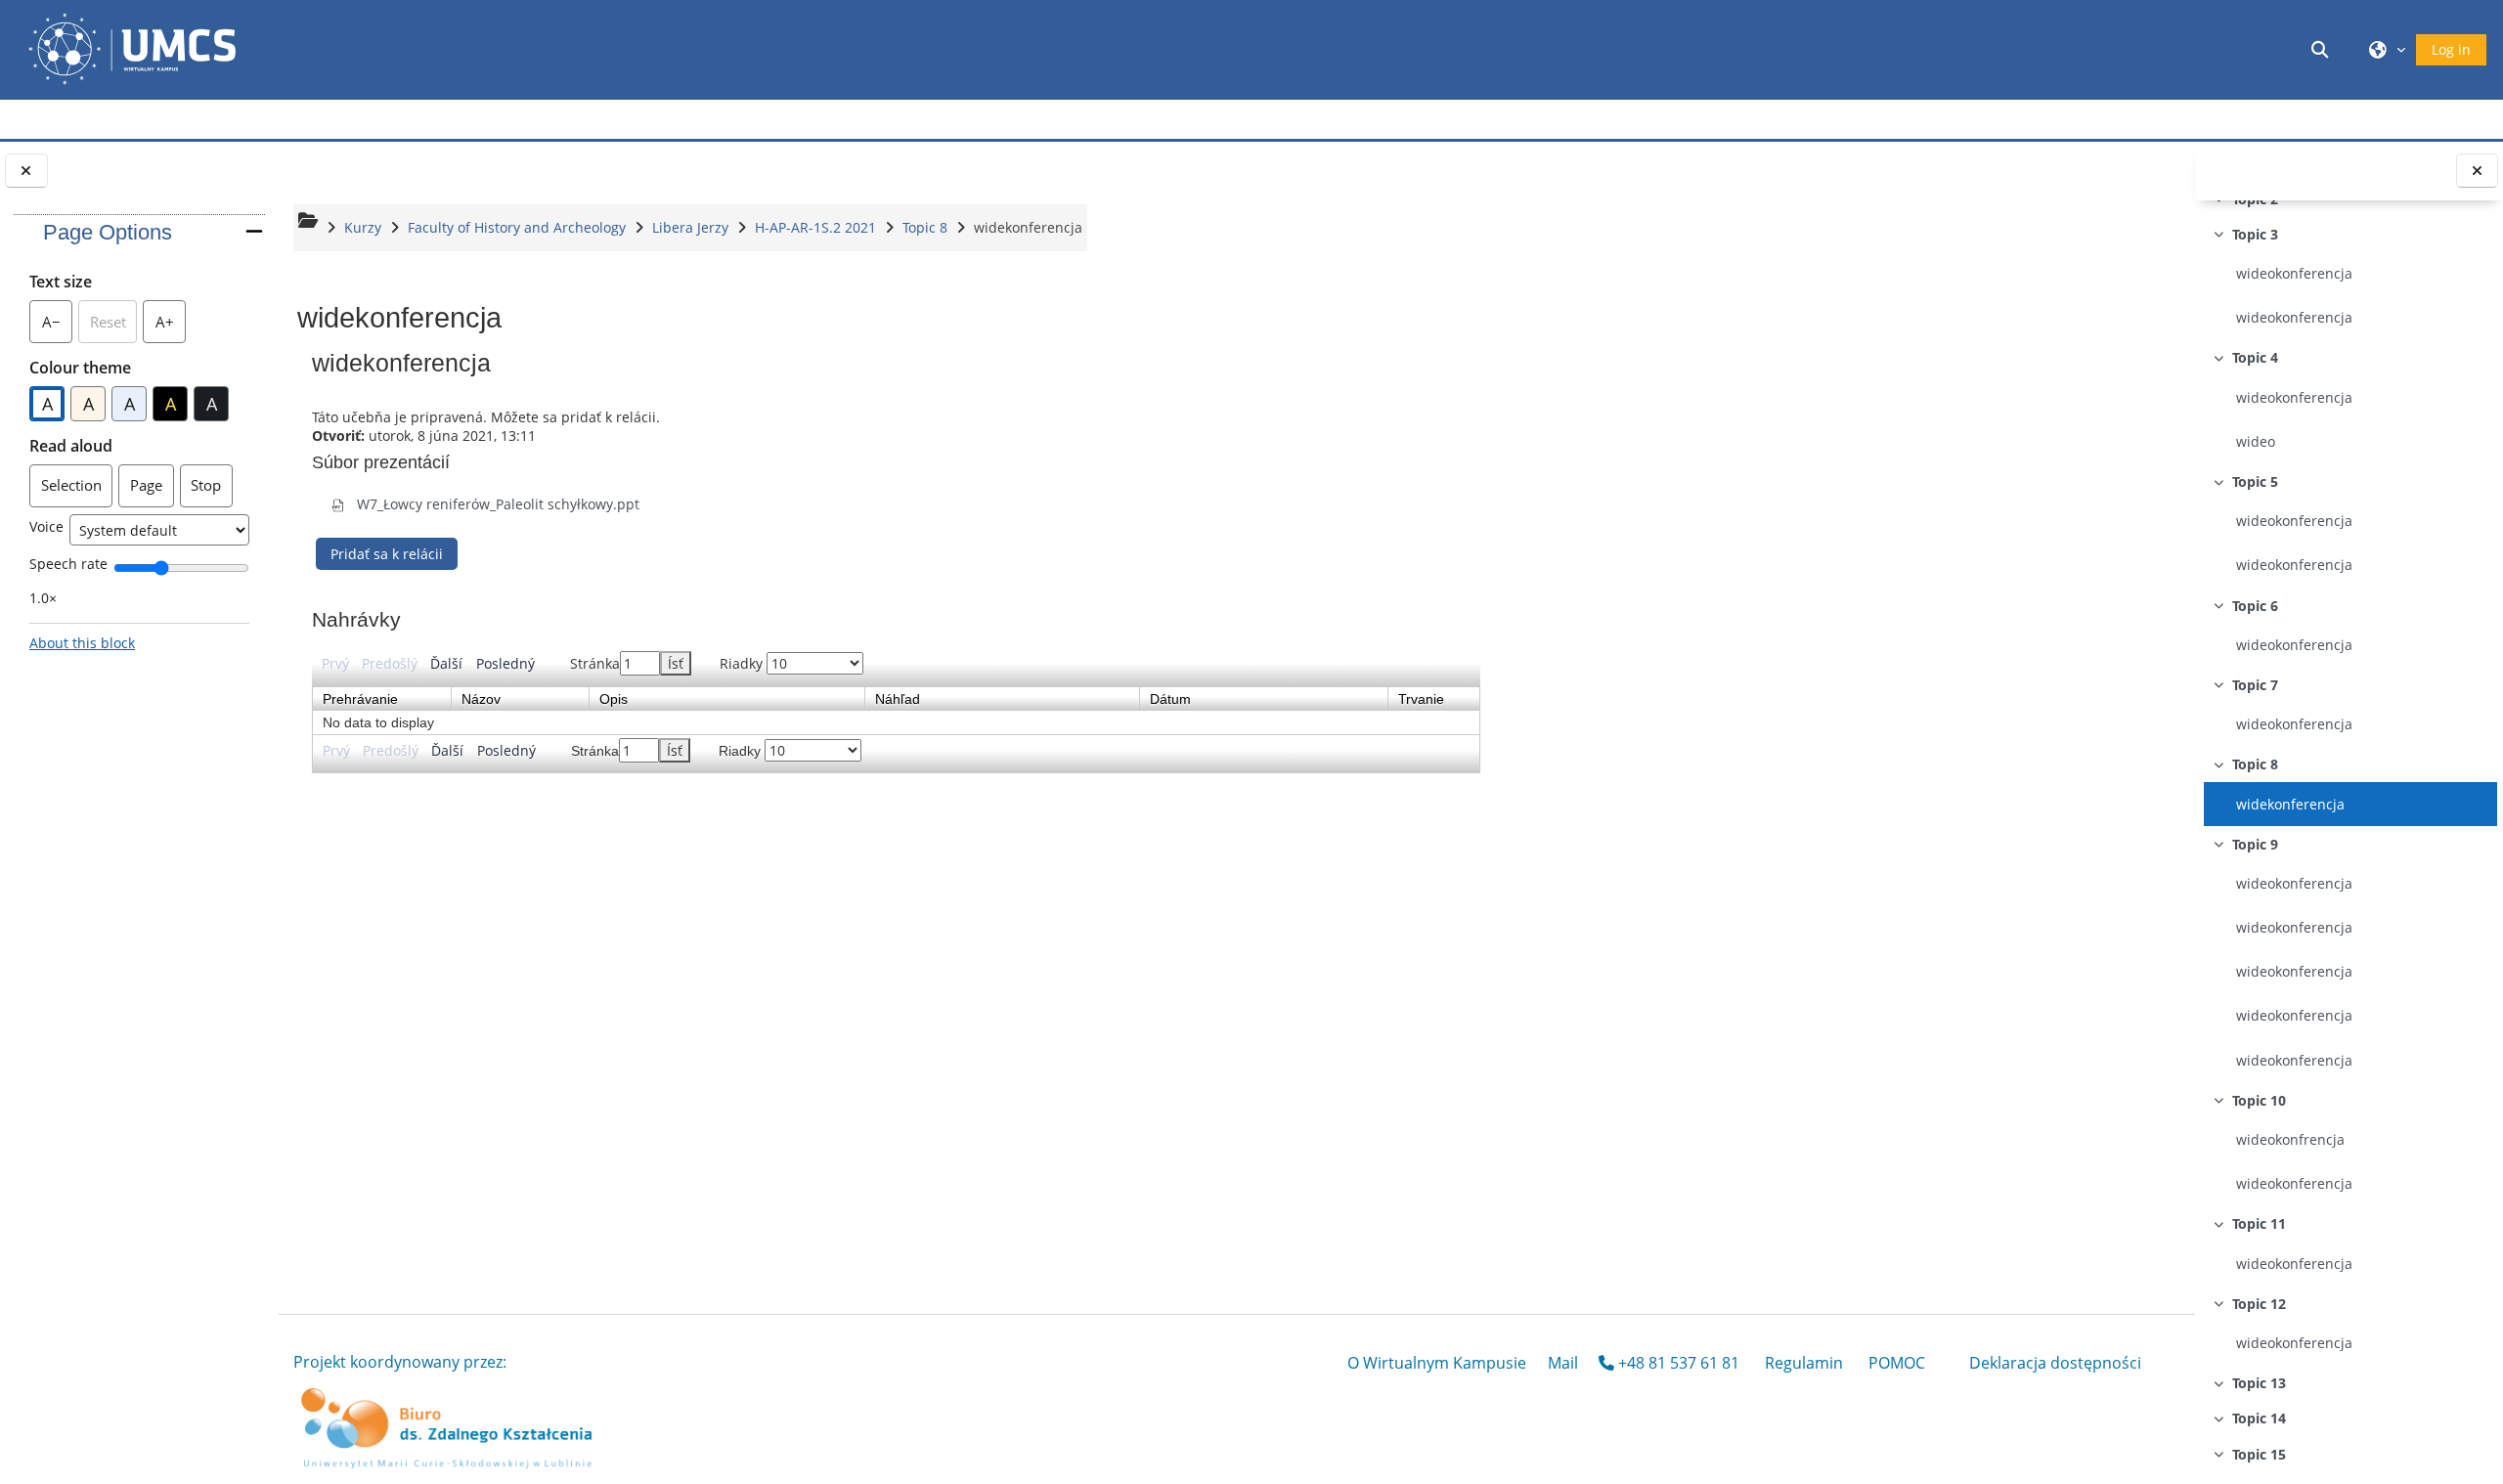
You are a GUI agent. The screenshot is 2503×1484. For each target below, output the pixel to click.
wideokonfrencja (2290, 1139)
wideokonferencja (2294, 273)
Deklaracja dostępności (2055, 1363)
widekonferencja (2290, 804)
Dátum (1170, 699)
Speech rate (68, 564)
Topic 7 (2255, 685)
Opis (614, 699)
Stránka (627, 663)
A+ (171, 327)
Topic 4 (2255, 357)
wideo (2256, 441)
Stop (206, 485)
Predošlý (390, 663)
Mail (1563, 1363)
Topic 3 (2255, 234)
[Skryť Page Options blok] (254, 231)
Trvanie (1421, 699)
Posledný (505, 663)
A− (57, 327)
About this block (82, 643)
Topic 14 (2259, 1418)
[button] (2323, 49)
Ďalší (446, 663)
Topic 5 (2255, 481)
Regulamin (1804, 1363)
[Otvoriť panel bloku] (26, 171)
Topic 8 (2255, 764)
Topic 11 (2259, 1223)
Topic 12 (2259, 1304)
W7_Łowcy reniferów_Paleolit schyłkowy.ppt (496, 504)
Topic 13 (2259, 1383)
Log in (2451, 49)
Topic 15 (2259, 1454)
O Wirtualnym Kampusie (1437, 1363)
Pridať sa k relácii (387, 554)
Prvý (335, 663)
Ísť (676, 663)
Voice (46, 526)
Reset (108, 322)
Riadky (743, 663)
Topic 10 (2259, 1100)
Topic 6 (2255, 606)
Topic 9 (2255, 844)
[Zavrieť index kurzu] (2478, 171)
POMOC (1897, 1363)
